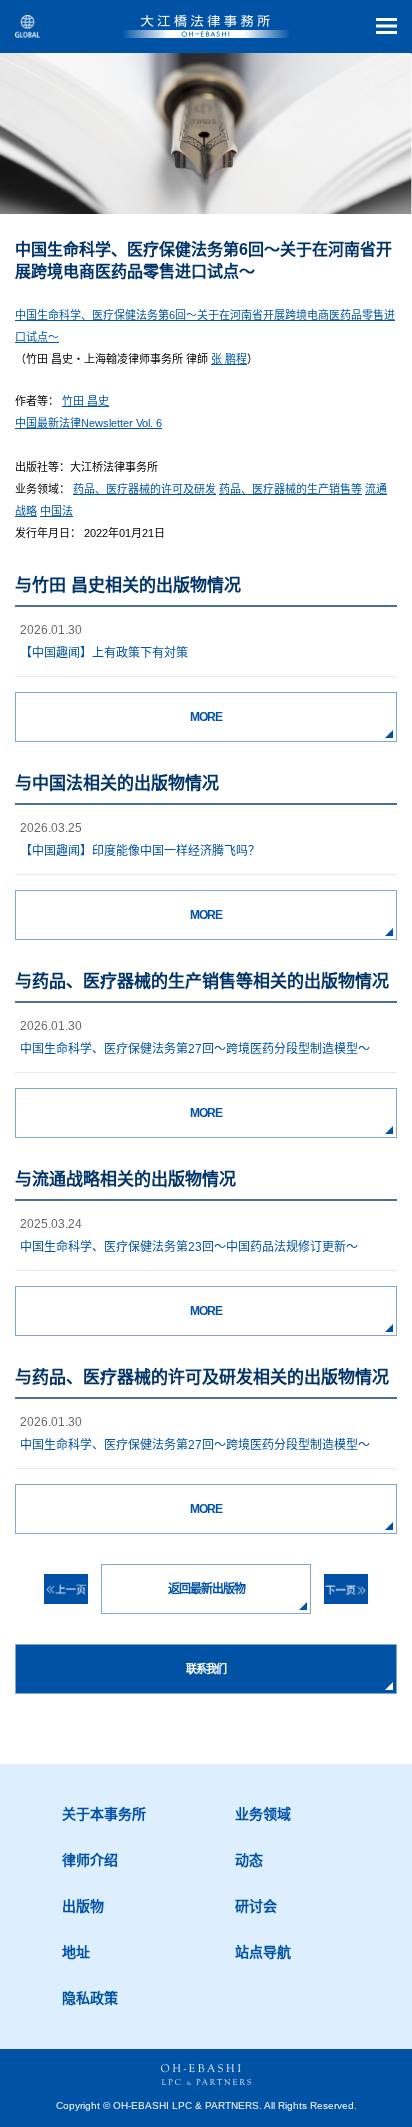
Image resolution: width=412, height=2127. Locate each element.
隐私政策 (90, 1998)
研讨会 (256, 1906)
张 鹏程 (229, 359)
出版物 (83, 1906)
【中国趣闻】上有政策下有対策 (104, 653)
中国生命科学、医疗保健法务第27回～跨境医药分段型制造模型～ (195, 1049)
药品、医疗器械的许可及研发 (144, 489)
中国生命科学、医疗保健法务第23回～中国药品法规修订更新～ (189, 1247)
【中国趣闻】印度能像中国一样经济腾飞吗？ (140, 851)
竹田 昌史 (85, 401)
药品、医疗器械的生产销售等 (290, 489)
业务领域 (263, 1814)
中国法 (56, 511)
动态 (249, 1860)
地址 (76, 1952)
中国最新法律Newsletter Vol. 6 (88, 423)
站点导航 (263, 1952)
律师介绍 (90, 1860)
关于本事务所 (104, 1814)
